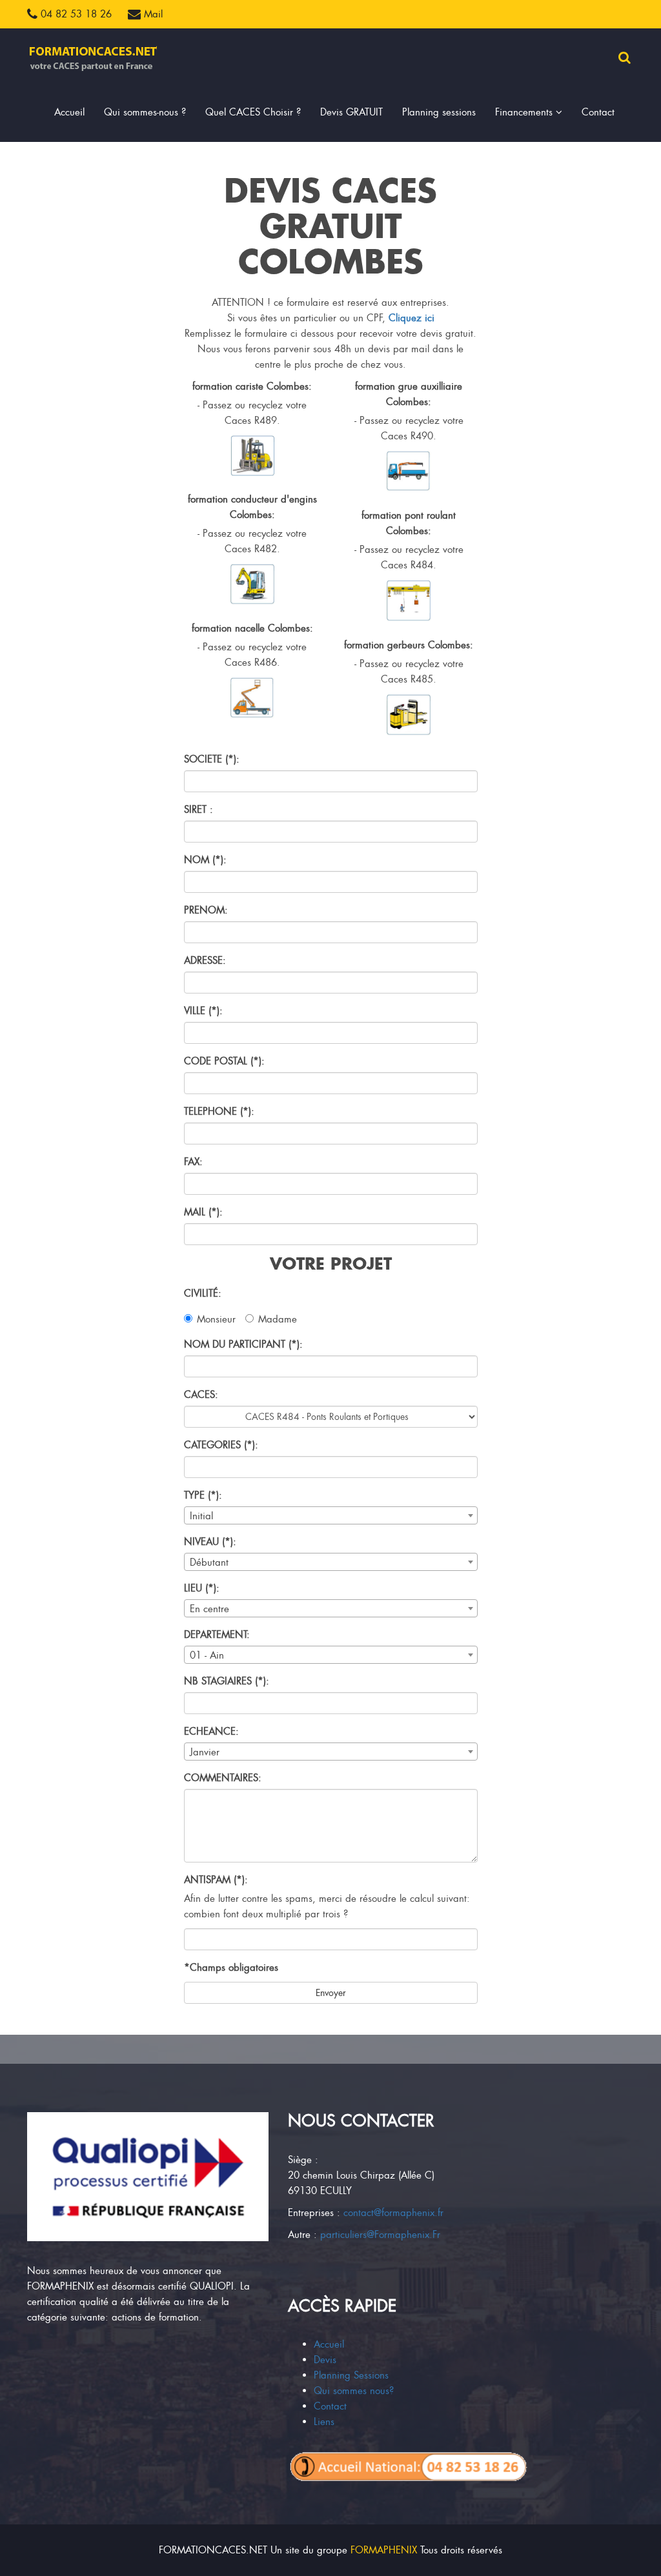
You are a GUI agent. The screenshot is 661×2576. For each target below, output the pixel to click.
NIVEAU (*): (210, 1542)
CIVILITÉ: (203, 1293)
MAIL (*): (203, 1212)
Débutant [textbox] (209, 1563)
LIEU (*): (202, 1588)
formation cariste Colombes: (252, 386)
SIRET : (198, 810)
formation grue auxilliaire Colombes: (409, 394)
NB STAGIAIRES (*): (227, 1681)
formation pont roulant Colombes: (409, 523)
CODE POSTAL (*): (224, 1061)
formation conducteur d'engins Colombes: (252, 507)
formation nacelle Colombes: (252, 628)
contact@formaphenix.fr (393, 2213)
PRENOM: (206, 910)
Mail (152, 14)
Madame (278, 1319)
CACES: (201, 1395)
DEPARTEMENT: (217, 1635)
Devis (325, 2360)
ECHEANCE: (211, 1732)
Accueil (69, 112)
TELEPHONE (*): (219, 1112)
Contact (598, 112)
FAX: (193, 1162)
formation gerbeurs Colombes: (409, 645)
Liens (324, 2422)
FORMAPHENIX (384, 2550)
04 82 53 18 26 (75, 14)
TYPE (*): (203, 1495)
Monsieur (216, 1319)
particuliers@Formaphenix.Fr (380, 2235)
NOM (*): (205, 860)
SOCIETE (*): (212, 759)
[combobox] (331, 1515)
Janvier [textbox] (205, 1752)
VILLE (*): (203, 1011)
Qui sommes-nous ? (145, 112)
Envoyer (331, 1993)
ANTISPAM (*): (216, 1880)
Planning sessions (439, 112)
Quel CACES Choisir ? (253, 112)
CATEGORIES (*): (221, 1445)
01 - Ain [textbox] (207, 1655)
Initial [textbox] (201, 1516)
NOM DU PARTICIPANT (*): (243, 1344)
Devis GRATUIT (351, 112)
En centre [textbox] (209, 1609)
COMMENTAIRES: (223, 1778)
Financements (525, 112)
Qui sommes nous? (354, 2391)
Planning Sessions (351, 2375)
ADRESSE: (205, 961)
